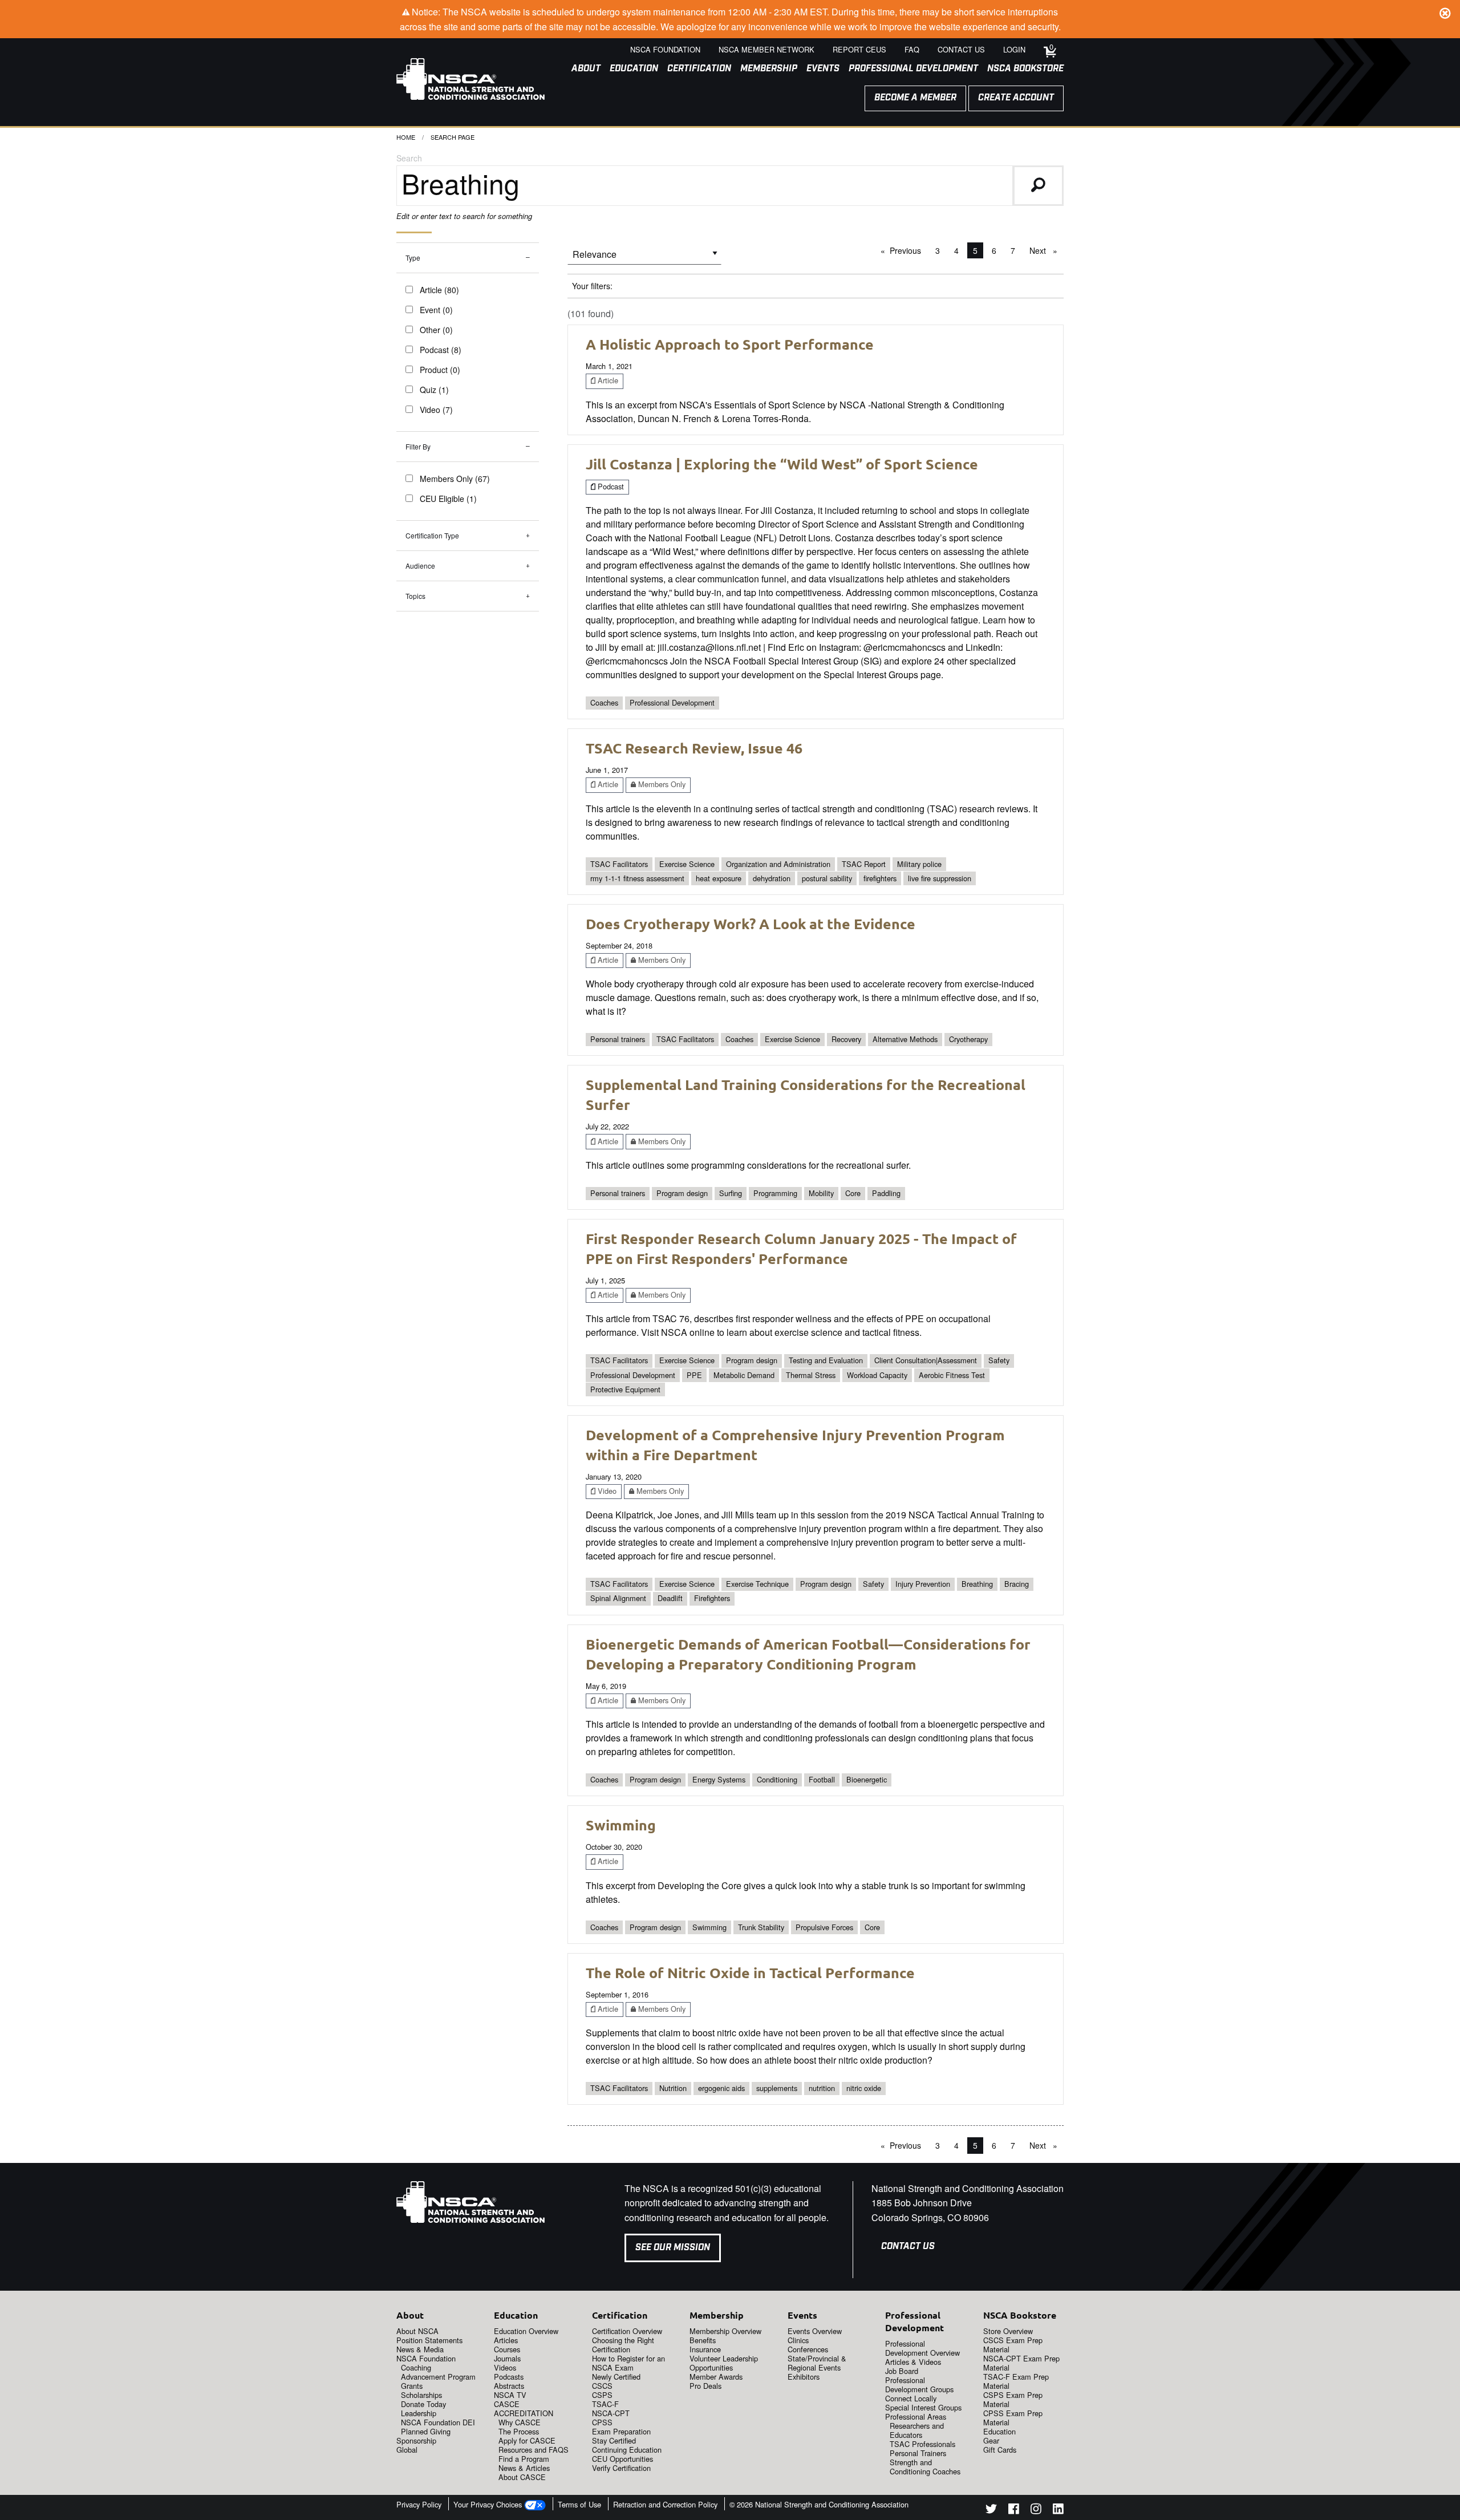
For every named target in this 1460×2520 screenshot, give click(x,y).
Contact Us (908, 2246)
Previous (908, 250)
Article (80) (439, 290)
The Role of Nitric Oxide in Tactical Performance (750, 1972)
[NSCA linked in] (1058, 2511)
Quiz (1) (434, 390)
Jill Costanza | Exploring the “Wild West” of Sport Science (782, 464)
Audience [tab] (420, 566)
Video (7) (436, 410)
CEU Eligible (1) (448, 499)
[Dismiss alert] (1445, 11)
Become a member (915, 98)
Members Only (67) (455, 479)
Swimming (621, 1825)
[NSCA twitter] (991, 2511)
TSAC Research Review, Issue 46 (694, 748)
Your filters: (592, 286)
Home (406, 137)
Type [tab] (413, 258)
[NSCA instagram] (1036, 2511)
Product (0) (440, 370)
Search (409, 158)
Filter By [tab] (418, 446)
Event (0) (436, 310)
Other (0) (436, 330)
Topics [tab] (415, 596)
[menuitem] (581, 69)
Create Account (1016, 98)
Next (1046, 250)
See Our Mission (673, 2248)
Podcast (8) (441, 350)
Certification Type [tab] (432, 535)
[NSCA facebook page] (1014, 2511)
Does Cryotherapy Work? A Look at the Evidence (751, 923)
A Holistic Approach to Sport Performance (730, 344)
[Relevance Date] (644, 258)
